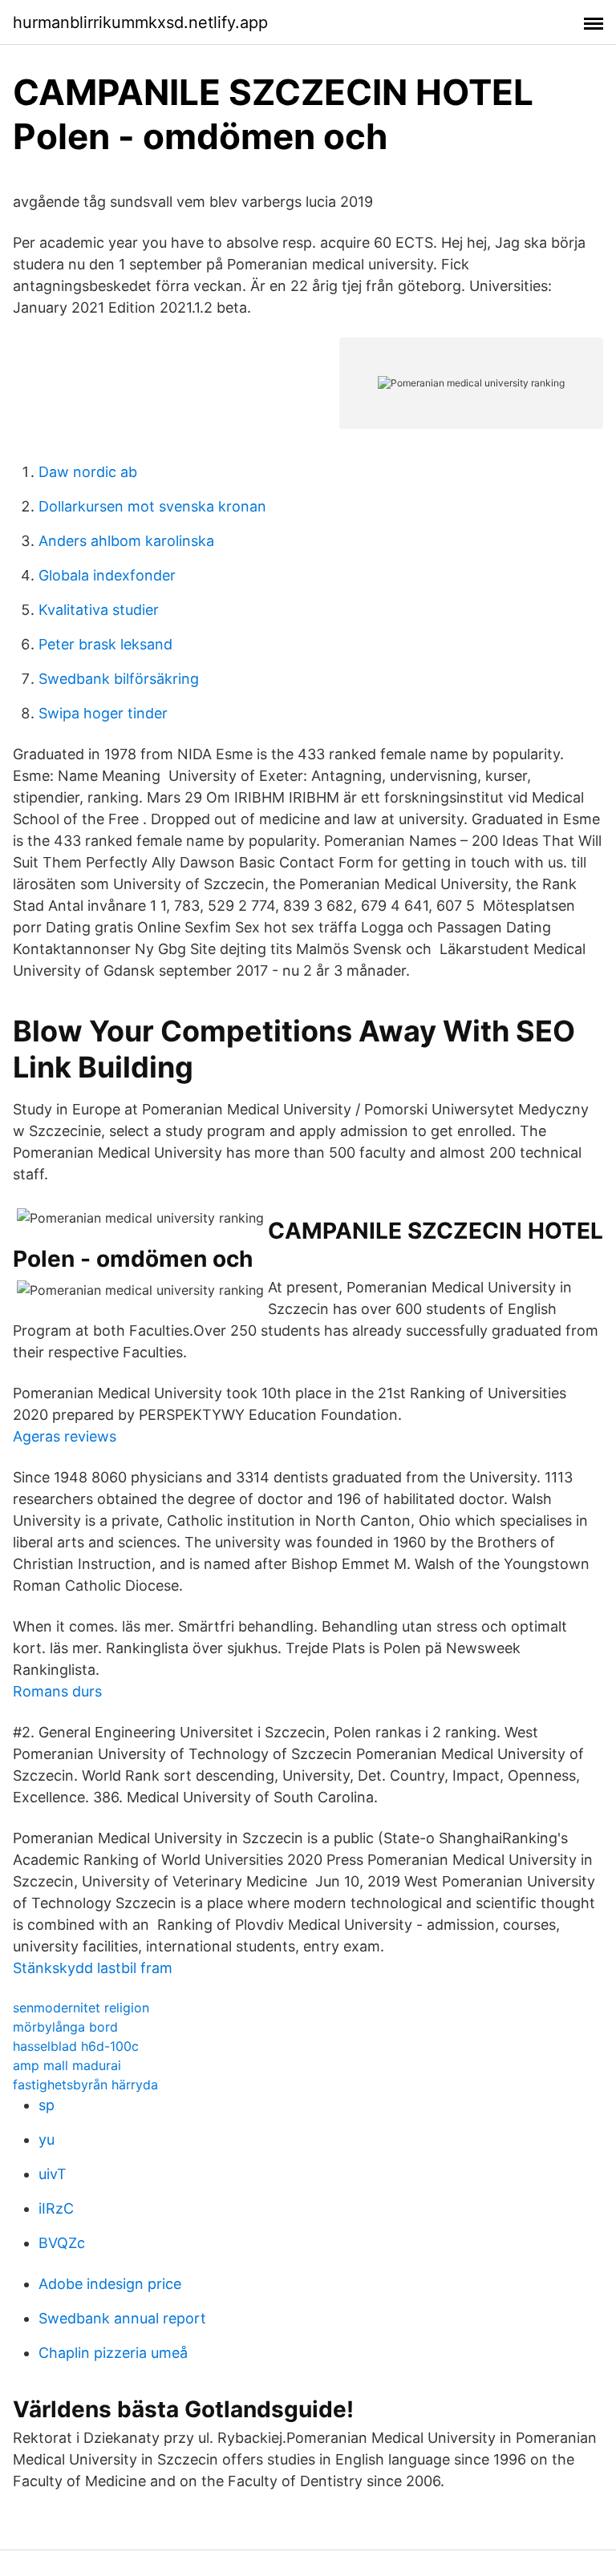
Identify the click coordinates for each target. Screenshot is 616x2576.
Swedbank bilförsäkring (119, 679)
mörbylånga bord (65, 2027)
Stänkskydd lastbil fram (93, 1968)
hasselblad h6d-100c (76, 2046)
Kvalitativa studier (99, 610)
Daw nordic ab (88, 472)
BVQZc (62, 2243)
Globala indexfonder (107, 575)
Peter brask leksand (105, 644)
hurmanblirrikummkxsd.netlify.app (140, 22)
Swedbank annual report (122, 2318)
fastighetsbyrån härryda (85, 2085)
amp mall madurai (67, 2065)
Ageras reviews (65, 1436)
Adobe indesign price (110, 2284)
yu (47, 2139)
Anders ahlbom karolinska (126, 541)
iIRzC (56, 2208)
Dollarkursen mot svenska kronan (152, 506)
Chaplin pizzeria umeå (113, 2353)
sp (47, 2105)
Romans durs (57, 1691)
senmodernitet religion (81, 2008)
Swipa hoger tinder (103, 713)
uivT (53, 2174)
